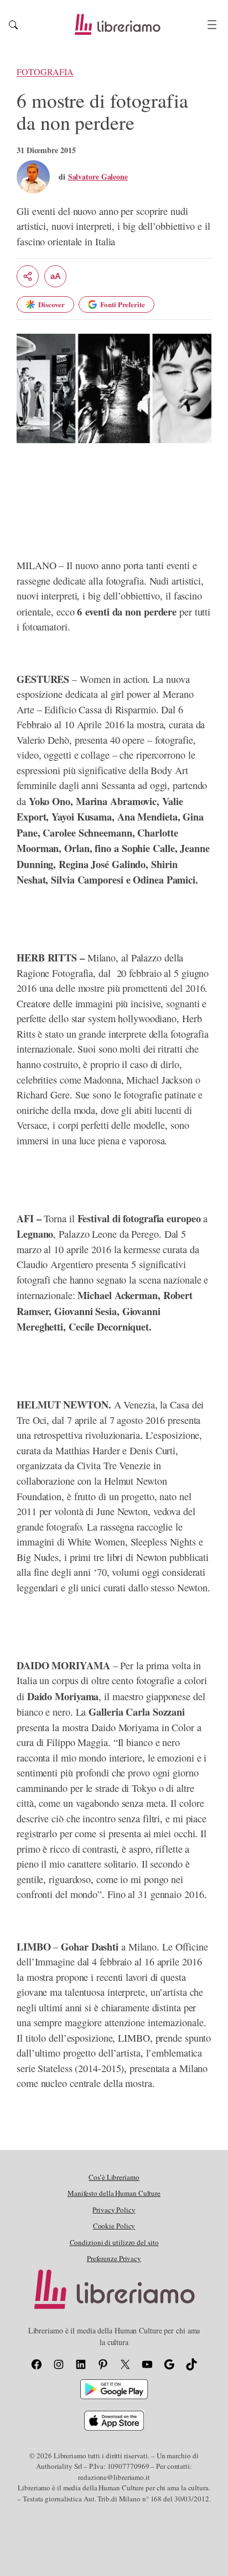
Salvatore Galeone (98, 177)
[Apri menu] (212, 25)
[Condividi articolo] (28, 276)
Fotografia (45, 72)
